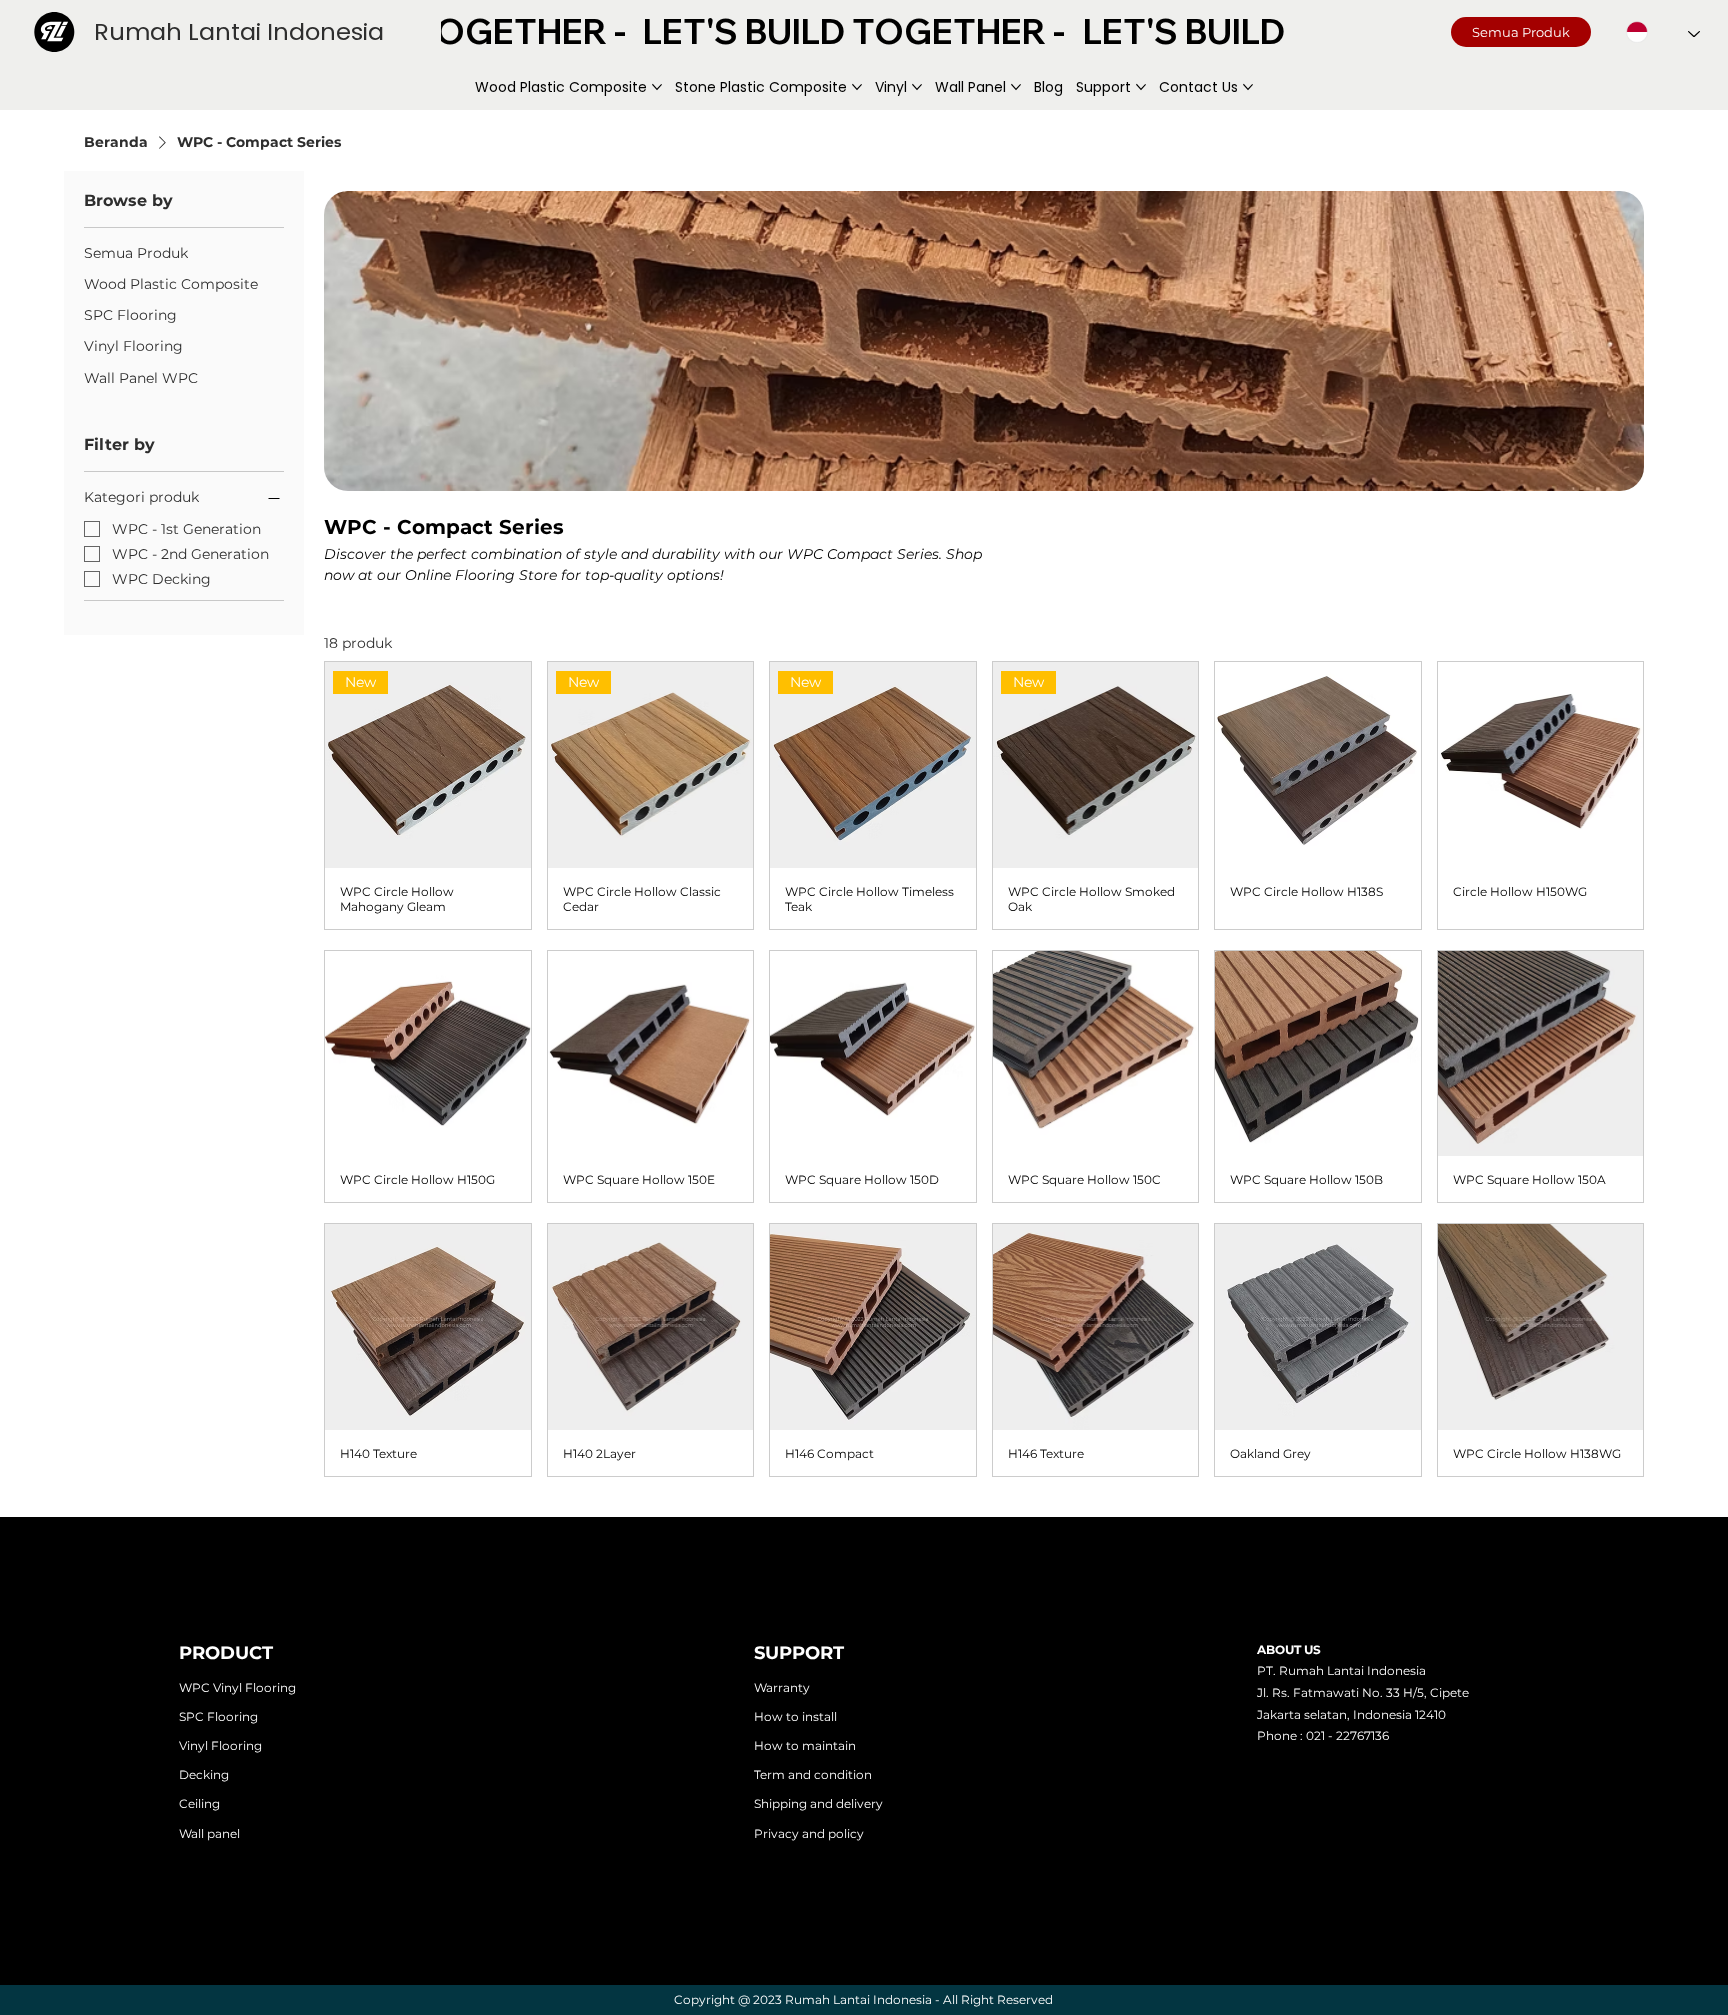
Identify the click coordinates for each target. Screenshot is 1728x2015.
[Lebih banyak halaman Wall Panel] (1016, 87)
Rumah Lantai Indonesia (239, 31)
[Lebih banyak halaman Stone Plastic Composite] (857, 87)
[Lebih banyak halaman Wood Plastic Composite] (657, 87)
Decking (204, 1774)
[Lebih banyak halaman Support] (1141, 87)
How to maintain (805, 1745)
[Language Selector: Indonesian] (1663, 32)
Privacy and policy (809, 1833)
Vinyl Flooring (220, 1745)
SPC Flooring (218, 1716)
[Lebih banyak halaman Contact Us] (1248, 87)
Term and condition (813, 1774)
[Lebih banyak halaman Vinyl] (917, 87)
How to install (795, 1716)
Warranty (782, 1687)
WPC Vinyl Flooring (237, 1687)
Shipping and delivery (818, 1803)
